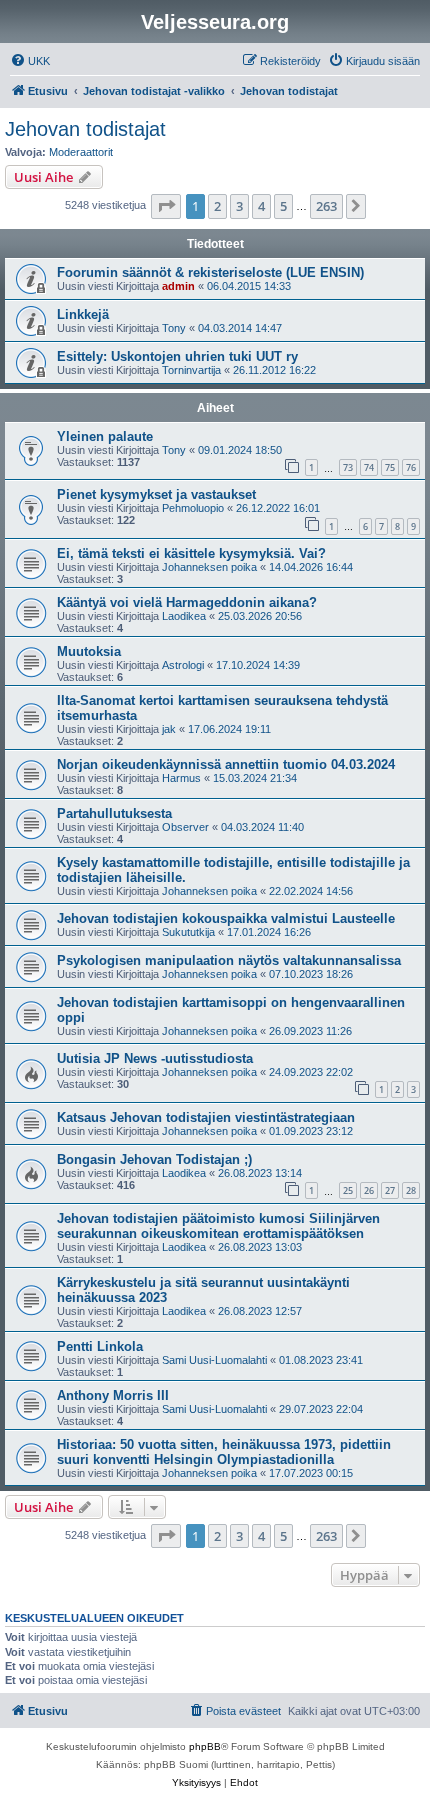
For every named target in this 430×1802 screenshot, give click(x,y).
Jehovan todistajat (85, 129)
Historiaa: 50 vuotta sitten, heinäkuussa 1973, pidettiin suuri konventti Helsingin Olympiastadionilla (224, 1452)
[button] (166, 206)
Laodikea (184, 616)
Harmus (181, 778)
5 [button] (283, 206)
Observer (185, 827)
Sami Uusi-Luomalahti (214, 1360)
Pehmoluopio (193, 508)
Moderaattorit (81, 152)
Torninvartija (191, 370)
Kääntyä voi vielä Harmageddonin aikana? (187, 602)
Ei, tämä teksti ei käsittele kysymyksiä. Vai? (191, 553)
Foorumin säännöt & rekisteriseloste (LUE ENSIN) (210, 272)
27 (390, 1190)
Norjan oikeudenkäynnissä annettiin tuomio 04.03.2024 (226, 764)
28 (411, 1190)
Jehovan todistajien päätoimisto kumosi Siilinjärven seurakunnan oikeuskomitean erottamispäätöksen (218, 1226)
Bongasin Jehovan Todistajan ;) (154, 1159)
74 (369, 467)
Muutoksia (89, 651)
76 (411, 467)
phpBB (205, 1746)
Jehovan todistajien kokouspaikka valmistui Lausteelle (226, 918)
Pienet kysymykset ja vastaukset (156, 494)
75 (390, 467)
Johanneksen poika (209, 567)
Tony (174, 328)
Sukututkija (188, 932)
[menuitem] (30, 61)
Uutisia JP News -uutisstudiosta (155, 1058)
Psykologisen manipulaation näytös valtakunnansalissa (229, 960)
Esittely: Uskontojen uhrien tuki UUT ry (177, 356)
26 (369, 1190)
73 (348, 467)
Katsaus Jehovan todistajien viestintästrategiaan (206, 1117)
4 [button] (261, 206)
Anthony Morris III (113, 1395)
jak (169, 729)
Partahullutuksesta (114, 813)
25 (348, 1190)
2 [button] (217, 206)
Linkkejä (83, 314)
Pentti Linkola (100, 1346)
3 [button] (239, 206)
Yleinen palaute (105, 436)
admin (178, 286)
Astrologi (183, 665)
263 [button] (326, 206)
